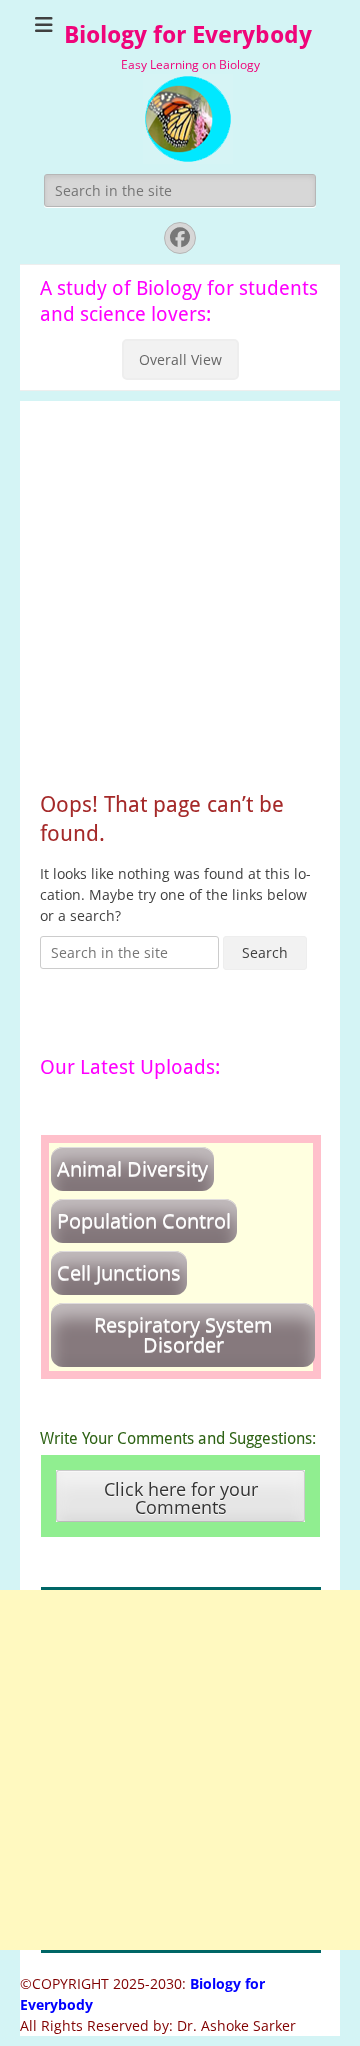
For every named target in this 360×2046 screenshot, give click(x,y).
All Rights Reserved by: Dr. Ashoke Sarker (158, 2025)
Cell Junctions (119, 1272)
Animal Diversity (132, 1168)
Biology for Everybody (188, 35)
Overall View (180, 359)
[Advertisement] (180, 581)
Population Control (144, 1220)
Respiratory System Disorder (183, 1334)
